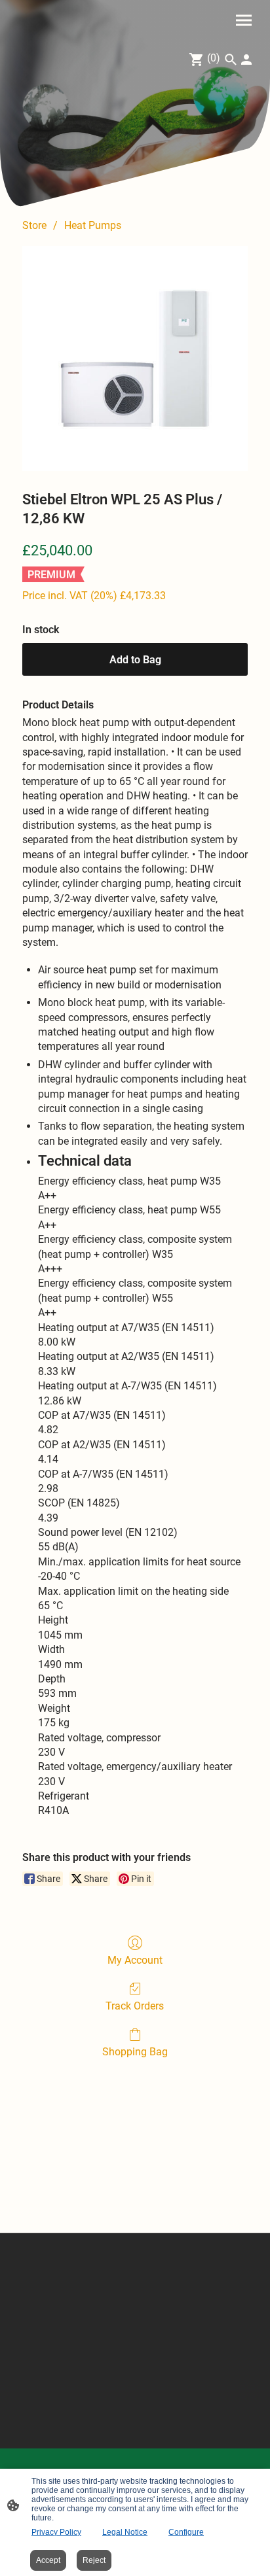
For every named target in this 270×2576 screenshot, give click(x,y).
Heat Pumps (93, 225)
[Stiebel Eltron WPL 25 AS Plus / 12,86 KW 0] (135, 358)
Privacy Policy (56, 2532)
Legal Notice (125, 2532)
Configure (186, 2532)
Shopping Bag (135, 2052)
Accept (48, 2560)
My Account (135, 1960)
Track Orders (135, 2006)
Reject (94, 2560)
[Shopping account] (246, 60)
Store (34, 225)
